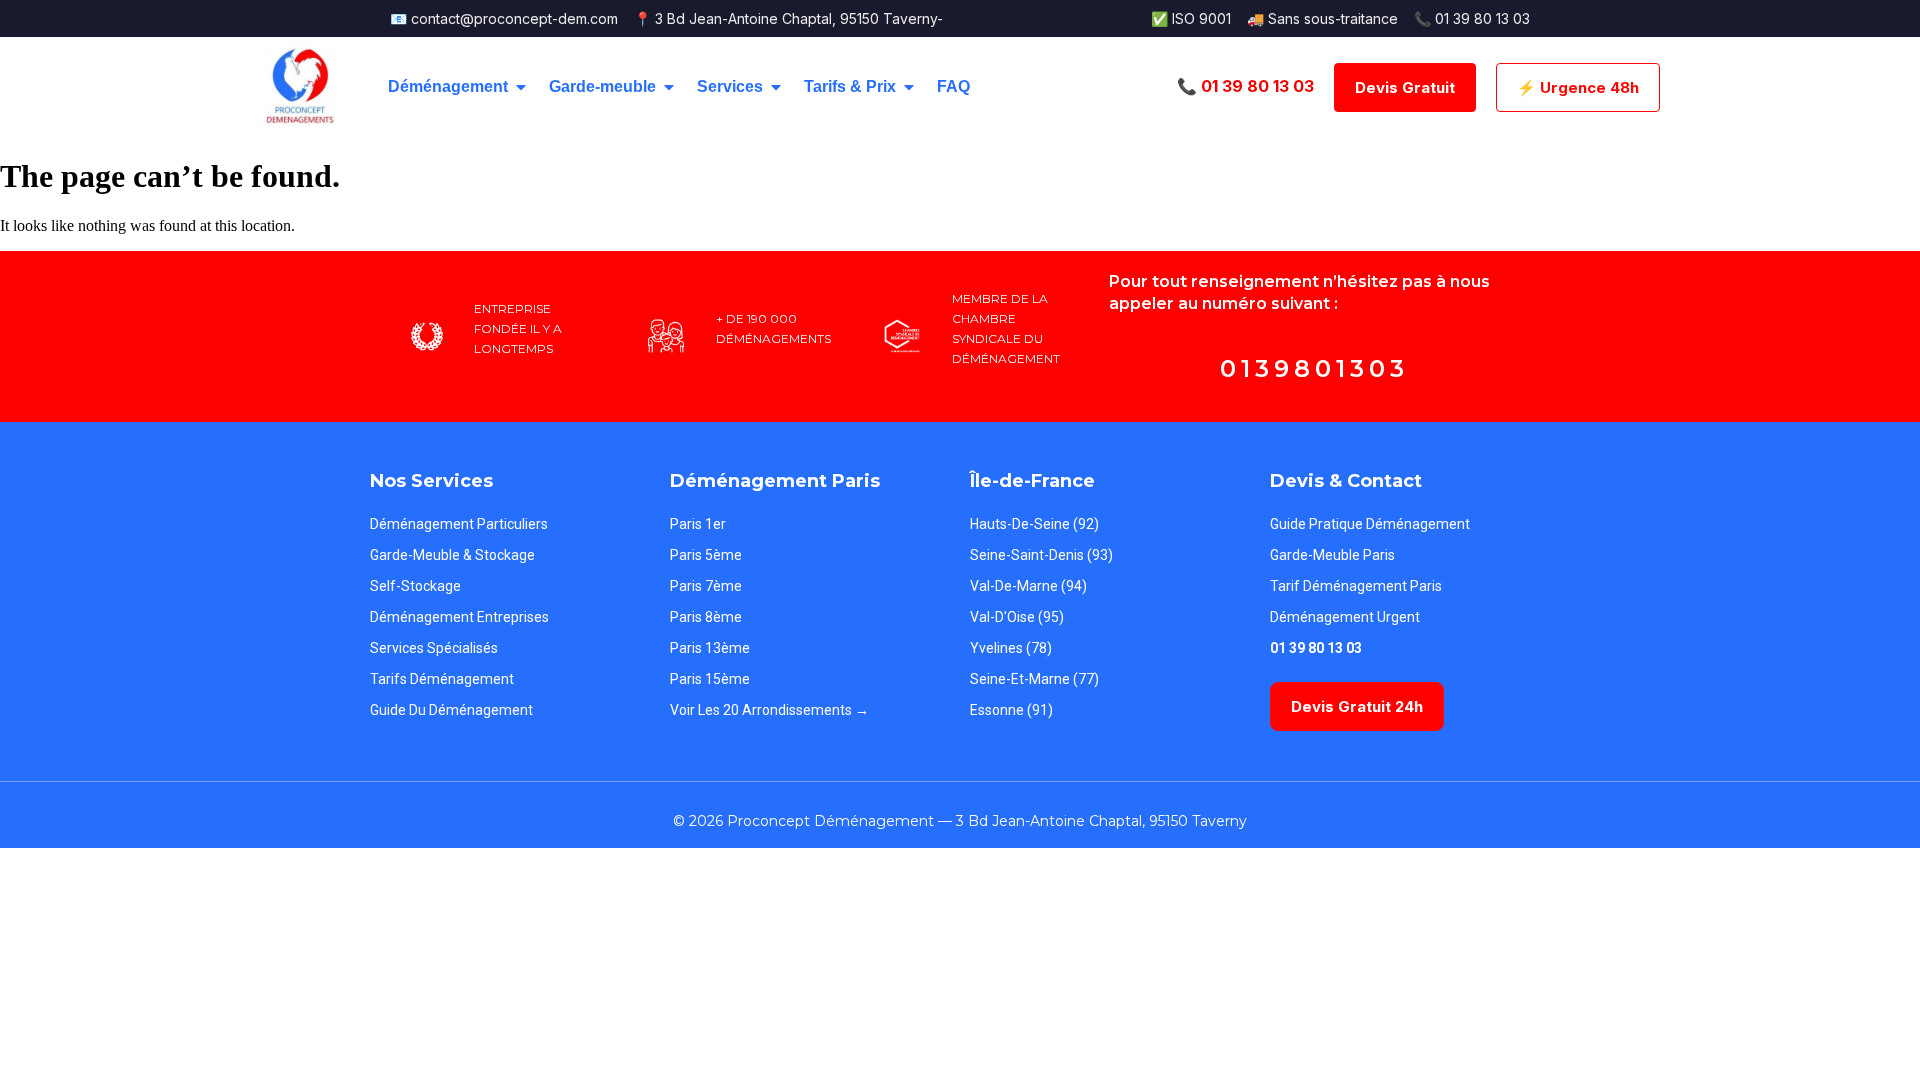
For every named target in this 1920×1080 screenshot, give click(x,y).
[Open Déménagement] (521, 87)
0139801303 (1314, 368)
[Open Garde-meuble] (669, 87)
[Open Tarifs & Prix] (909, 87)
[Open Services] (776, 87)
